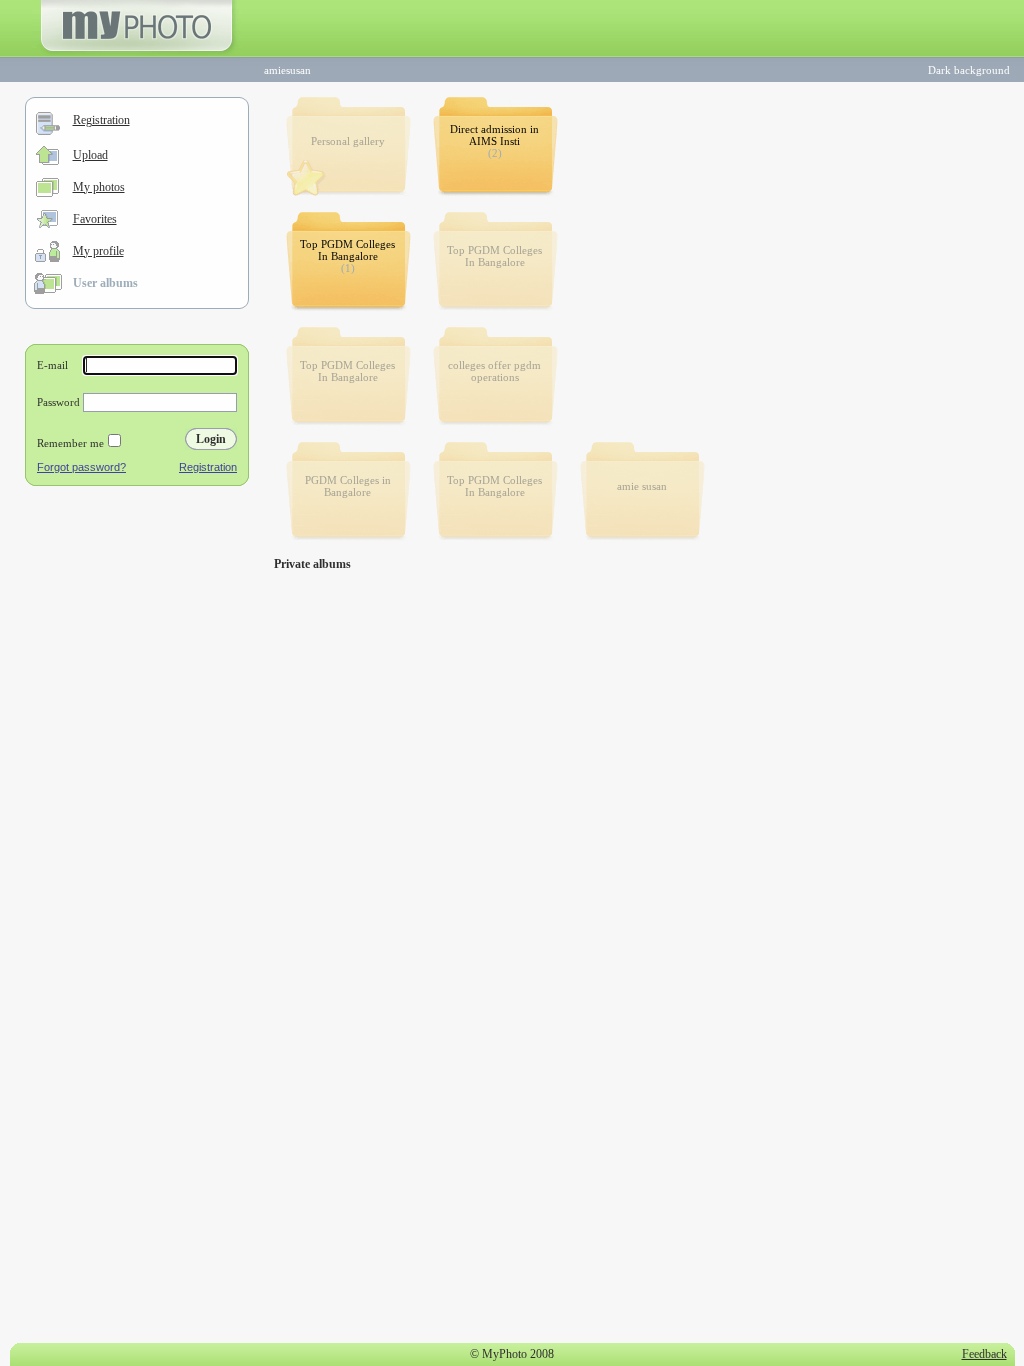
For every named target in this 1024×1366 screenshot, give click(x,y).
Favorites (95, 219)
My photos (99, 187)
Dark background (969, 70)
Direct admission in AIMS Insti (494, 135)
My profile (98, 251)
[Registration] (48, 131)
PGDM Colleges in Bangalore (348, 486)
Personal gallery (348, 141)
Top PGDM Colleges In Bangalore (347, 250)
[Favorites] (47, 224)
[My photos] (47, 193)
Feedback (984, 1354)
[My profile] (47, 258)
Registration (101, 120)
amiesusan (287, 70)
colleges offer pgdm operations (494, 371)
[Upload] (47, 161)
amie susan (642, 486)
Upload (90, 155)
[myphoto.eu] (136, 53)
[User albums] (48, 290)
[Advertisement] (137, 624)
